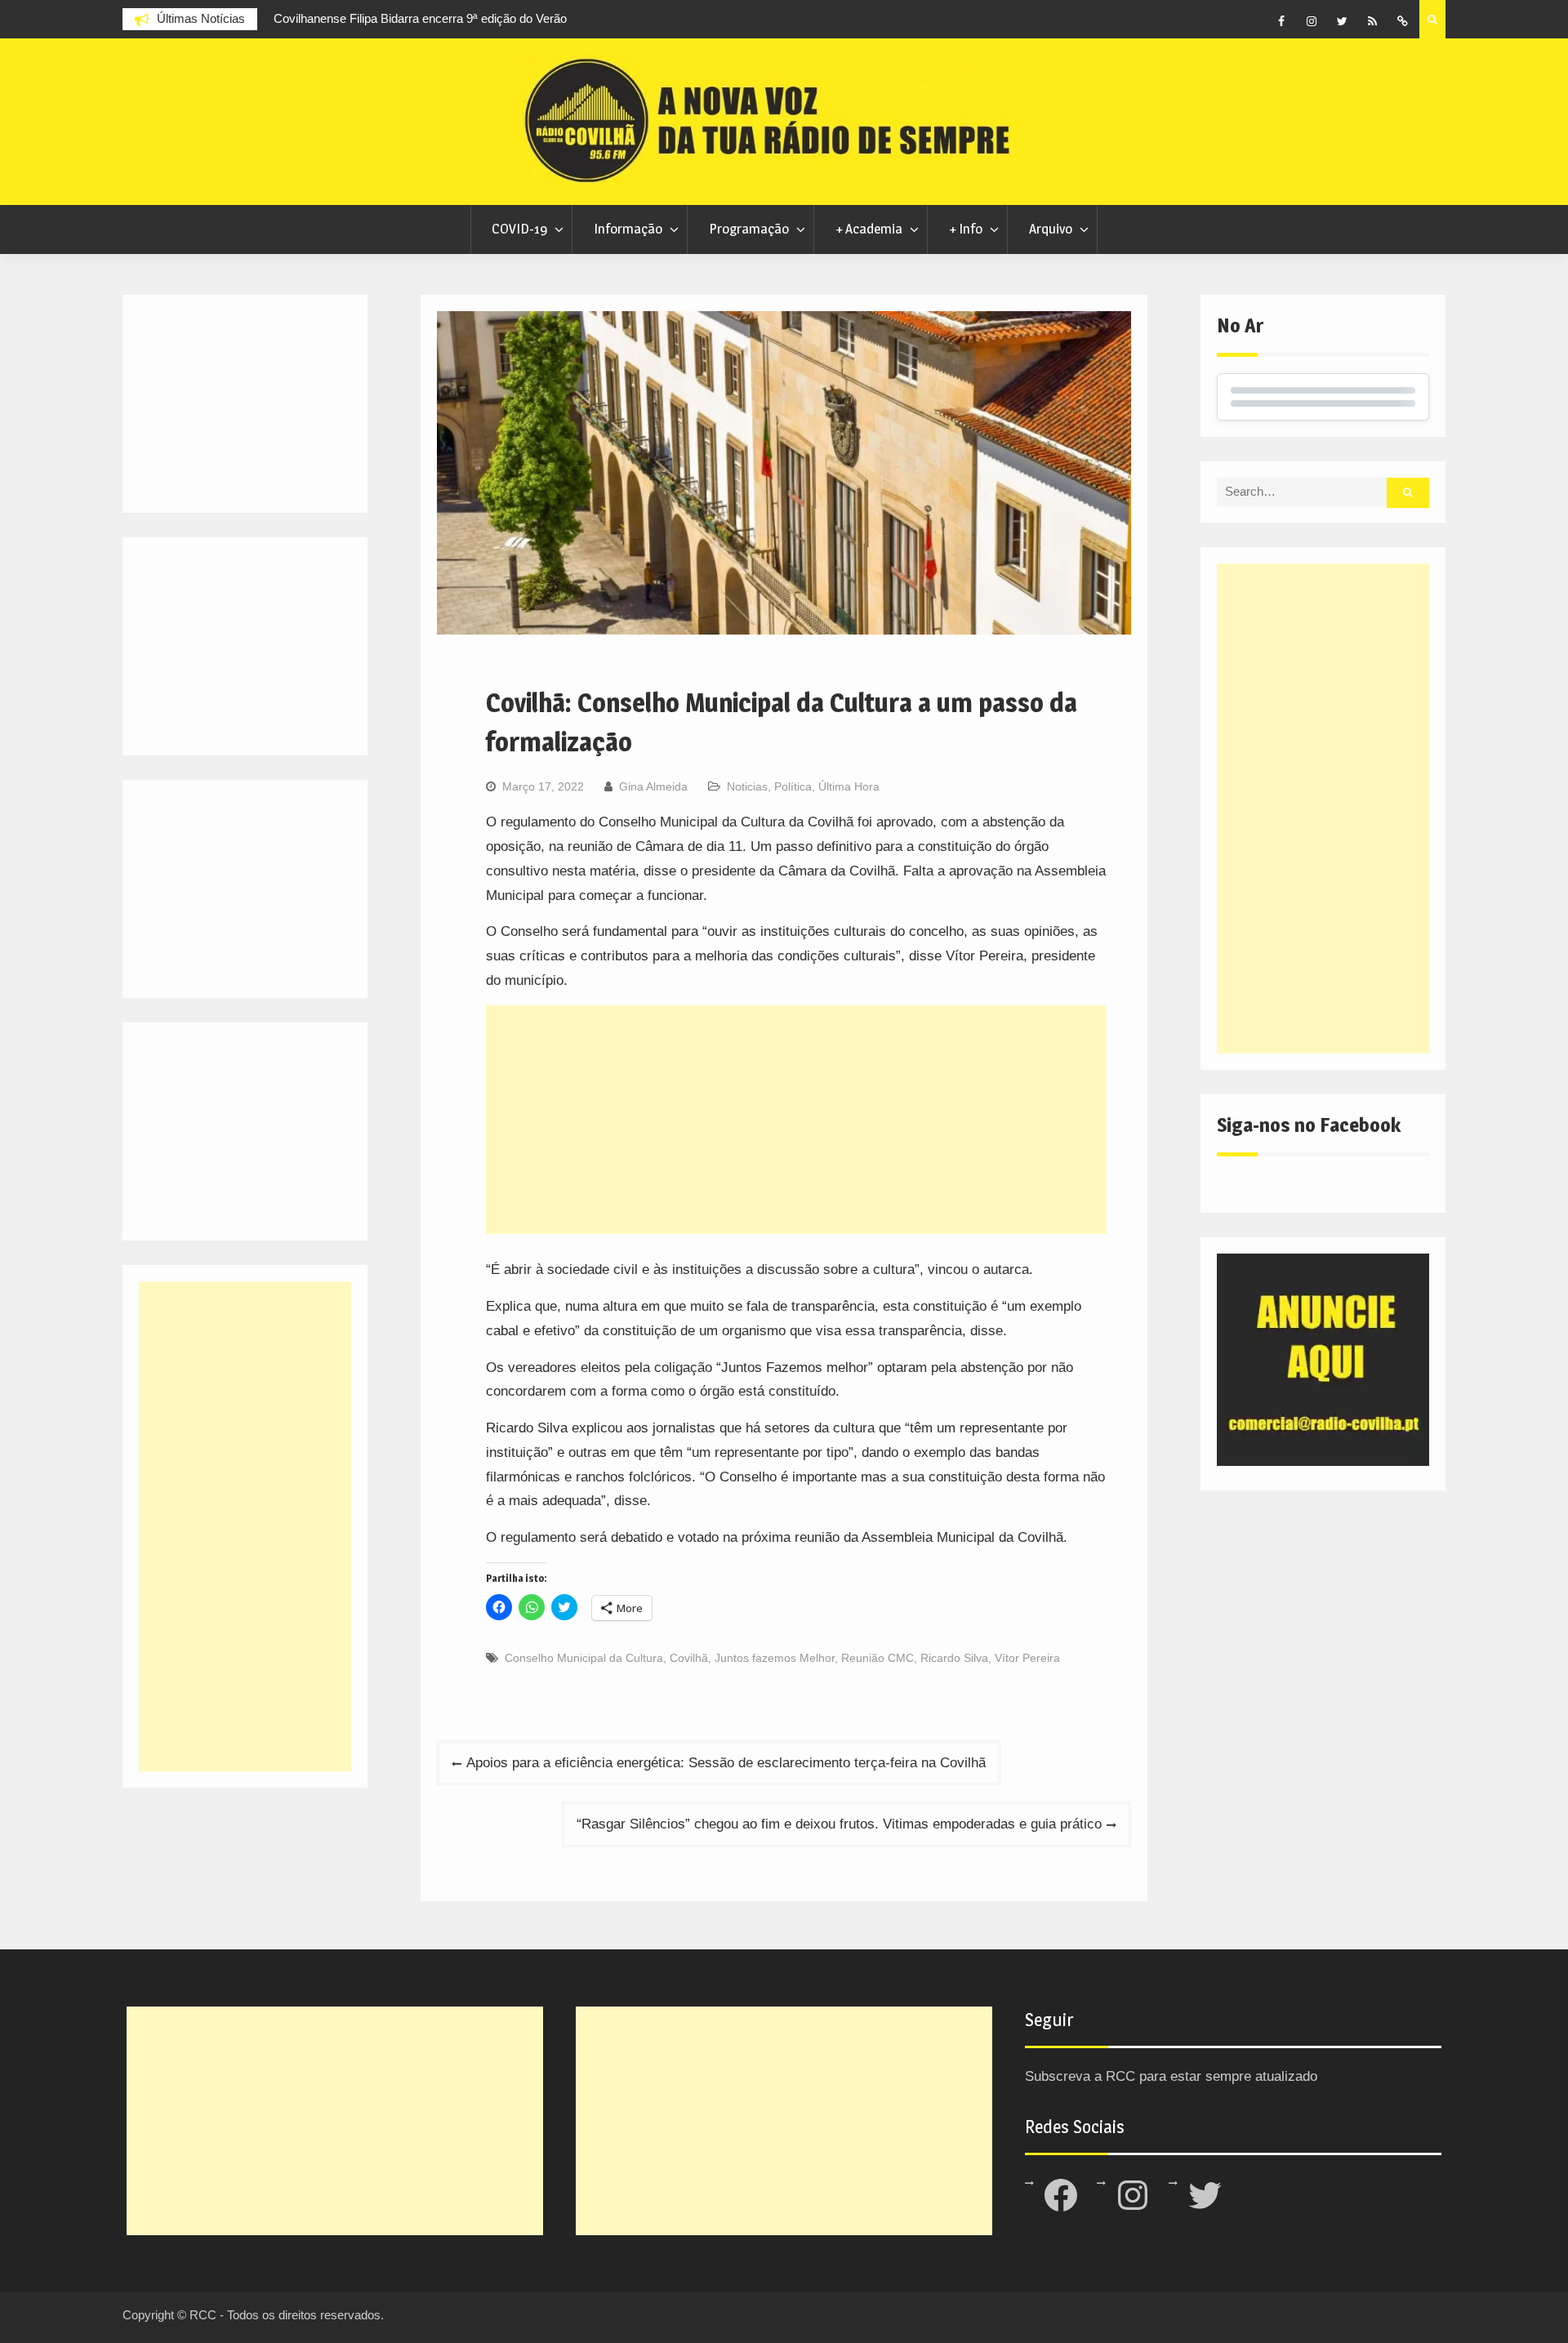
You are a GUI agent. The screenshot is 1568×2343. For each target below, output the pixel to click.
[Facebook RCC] (1281, 21)
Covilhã (689, 1658)
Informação (628, 229)
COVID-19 (519, 229)
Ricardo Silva (954, 1658)
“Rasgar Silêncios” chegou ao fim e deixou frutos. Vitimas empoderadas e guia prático (839, 1824)
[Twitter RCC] (1342, 21)
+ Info (966, 229)
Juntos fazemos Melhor (775, 1658)
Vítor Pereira (1027, 1658)
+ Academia (869, 229)
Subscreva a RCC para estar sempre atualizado (1171, 2076)
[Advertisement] (796, 1120)
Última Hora (849, 786)
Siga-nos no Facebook (1309, 1125)
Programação (749, 229)
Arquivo (1051, 229)
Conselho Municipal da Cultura (584, 1658)
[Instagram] (1312, 21)
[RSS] (1372, 21)
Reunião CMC (878, 1658)
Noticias (747, 786)
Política (793, 786)
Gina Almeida (653, 786)
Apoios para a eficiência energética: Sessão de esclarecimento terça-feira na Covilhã (726, 1763)
